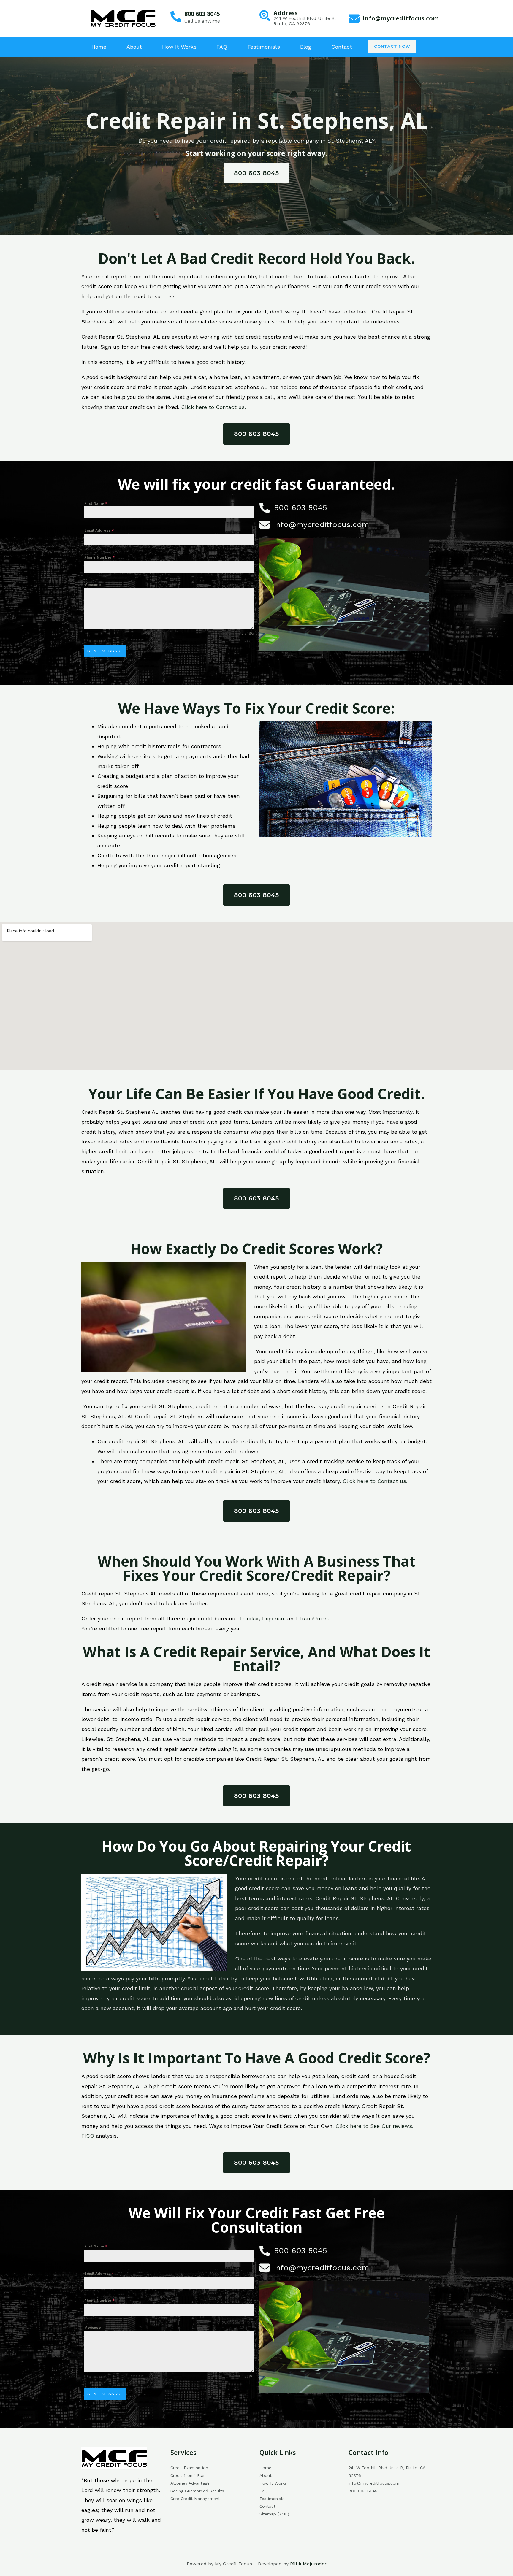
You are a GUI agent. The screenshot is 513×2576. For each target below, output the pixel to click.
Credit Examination (189, 2468)
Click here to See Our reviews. (374, 2126)
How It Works (179, 47)
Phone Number (100, 557)
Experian (273, 1618)
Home (99, 47)
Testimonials (264, 47)
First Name (96, 503)
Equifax (250, 1618)
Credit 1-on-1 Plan (188, 2475)
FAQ (222, 47)
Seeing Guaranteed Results (197, 2491)
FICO (88, 2136)
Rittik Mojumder (308, 2564)
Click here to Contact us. (213, 407)
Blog (306, 47)
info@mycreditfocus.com (401, 18)
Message (93, 585)
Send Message (105, 651)
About (134, 47)
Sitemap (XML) (274, 2514)
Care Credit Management (195, 2499)
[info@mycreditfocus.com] (354, 19)
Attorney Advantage (190, 2483)
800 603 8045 (202, 14)
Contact (342, 47)
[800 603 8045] (176, 17)
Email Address (99, 530)
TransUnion (313, 1618)
